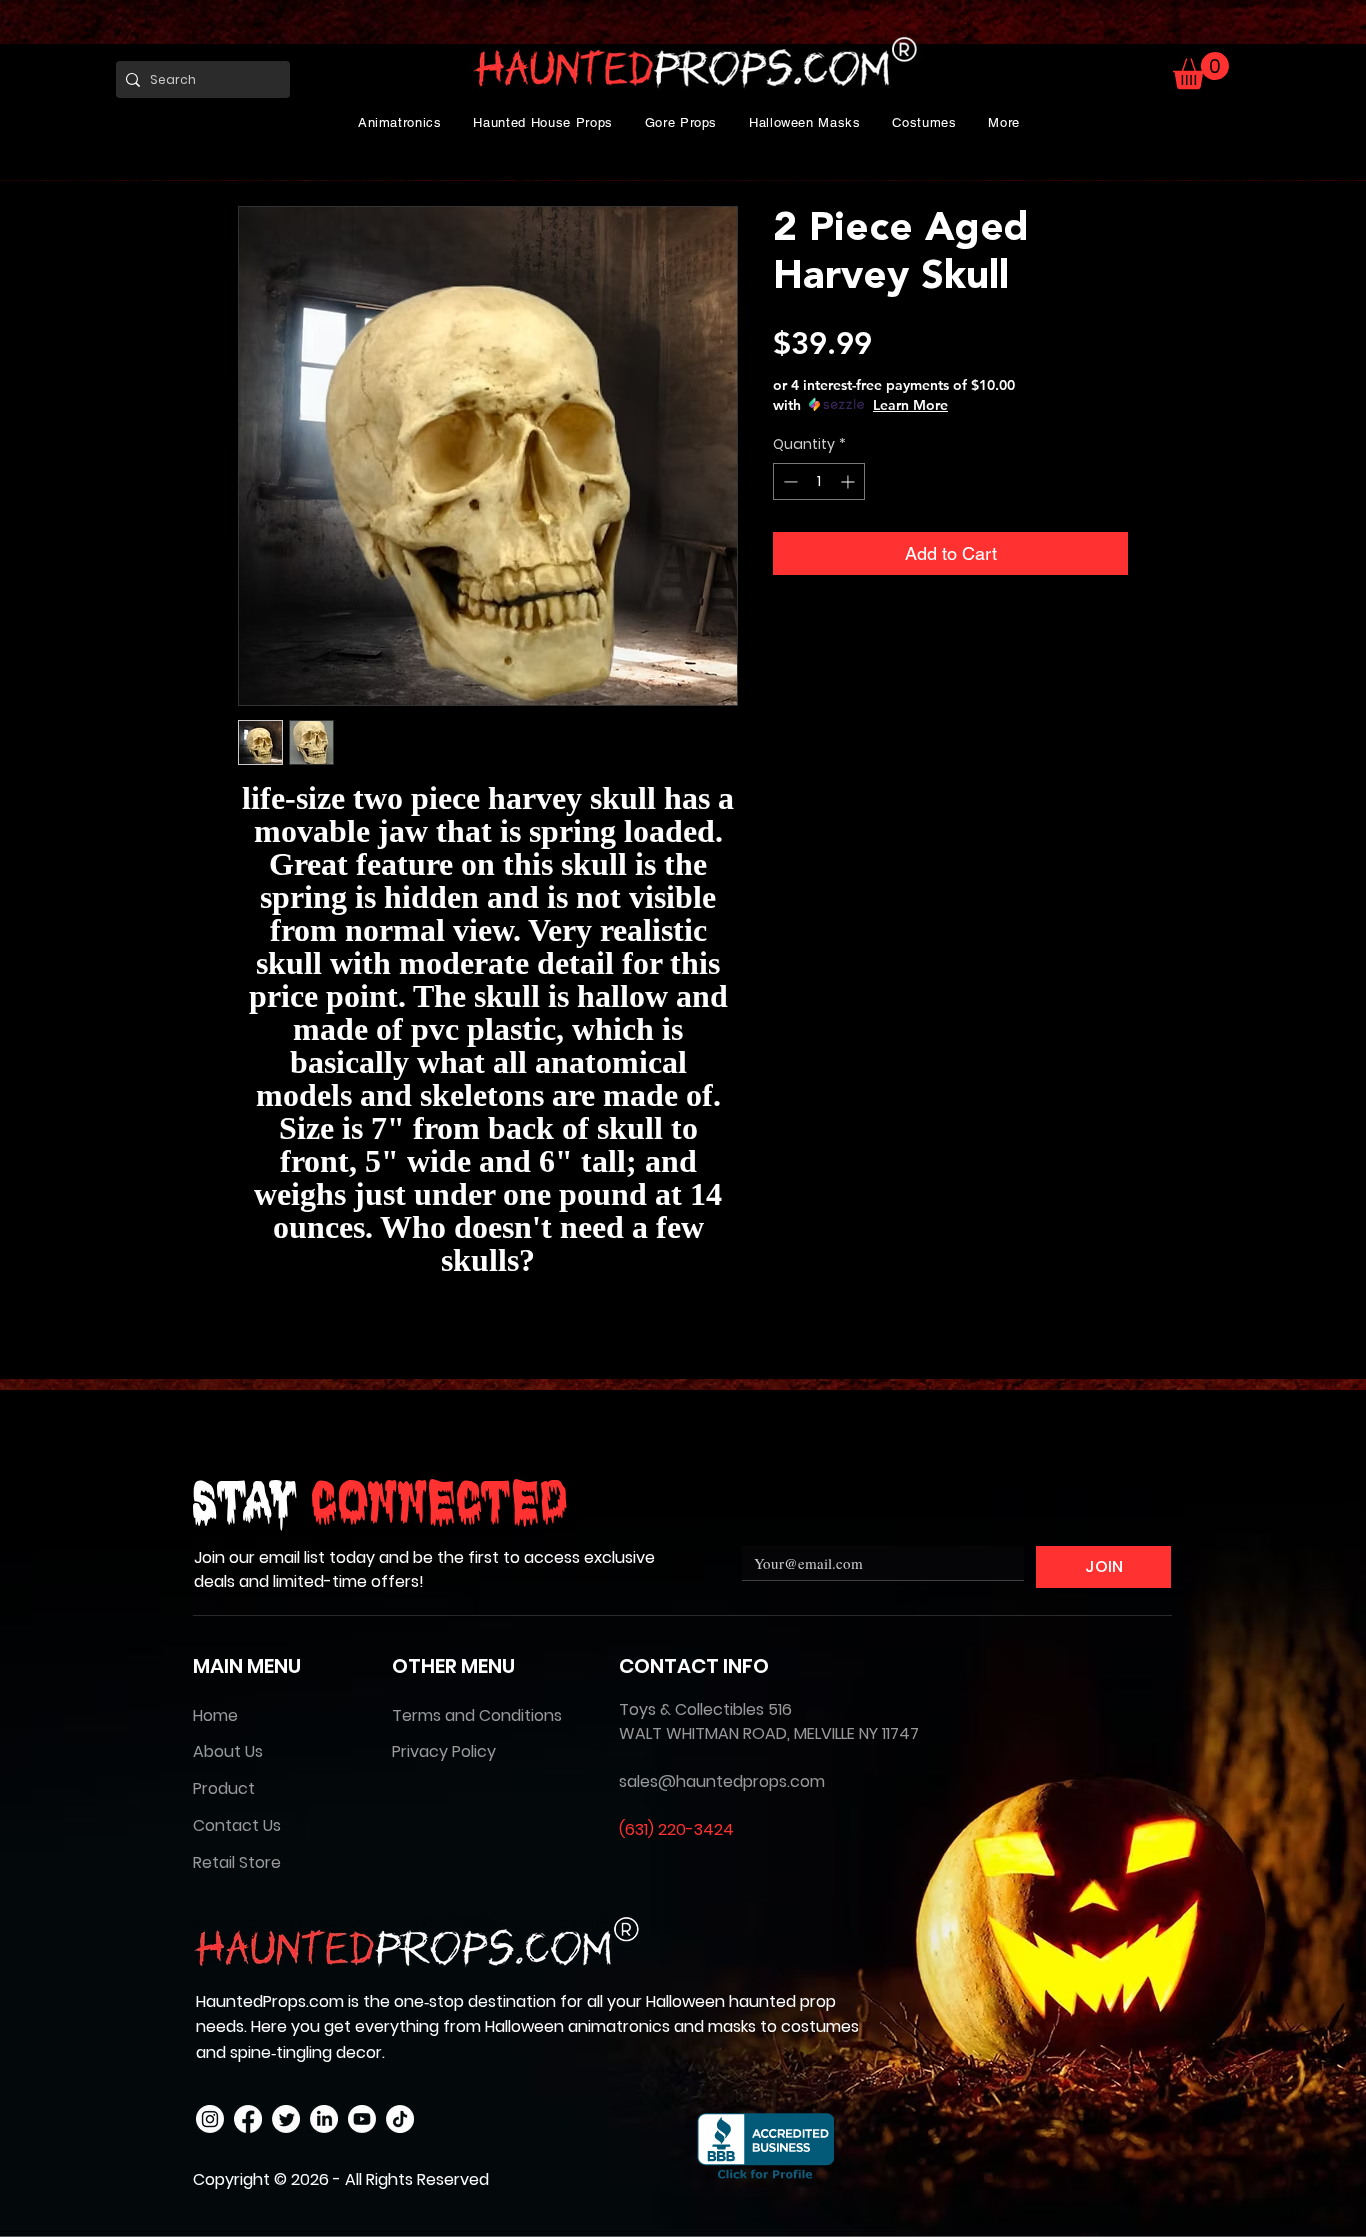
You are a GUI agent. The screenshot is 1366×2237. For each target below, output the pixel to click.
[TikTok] (400, 2119)
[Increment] (849, 481)
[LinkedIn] (324, 2119)
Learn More (910, 405)
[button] (400, 122)
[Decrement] (788, 481)
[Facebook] (248, 2119)
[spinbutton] (819, 481)
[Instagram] (210, 2119)
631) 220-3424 (679, 1829)
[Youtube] (362, 2119)
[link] (1201, 70)
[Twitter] (286, 2119)
